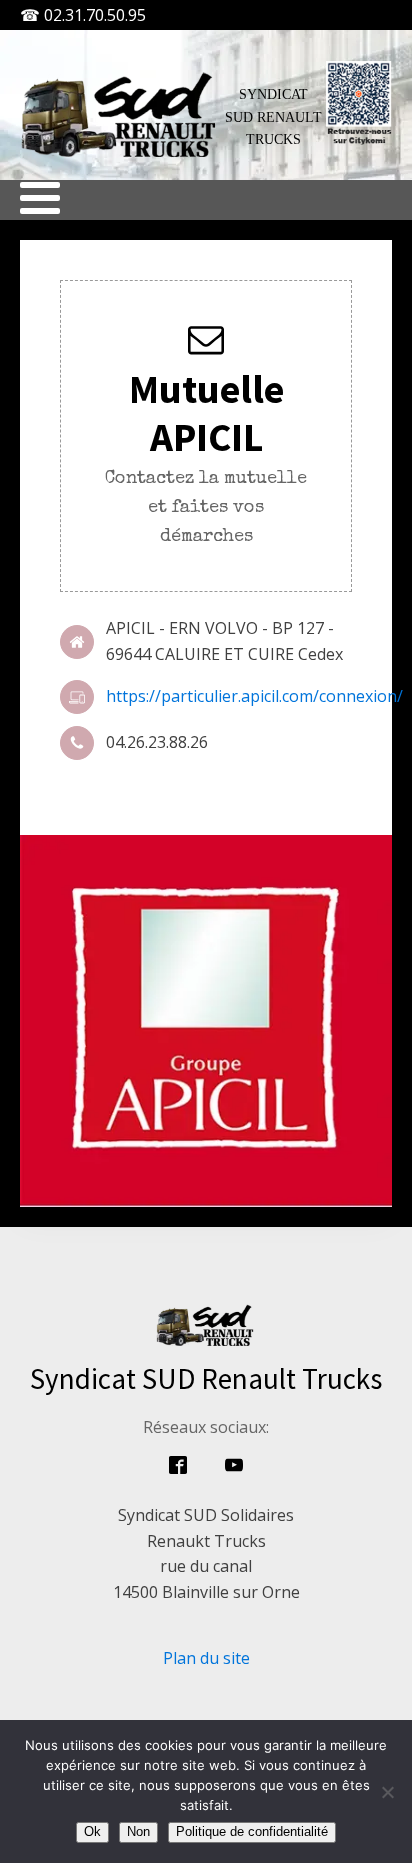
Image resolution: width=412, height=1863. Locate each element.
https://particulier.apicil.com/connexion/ (254, 696)
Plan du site (206, 1658)
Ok (92, 1831)
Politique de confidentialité (252, 1831)
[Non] (387, 1792)
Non (138, 1831)
